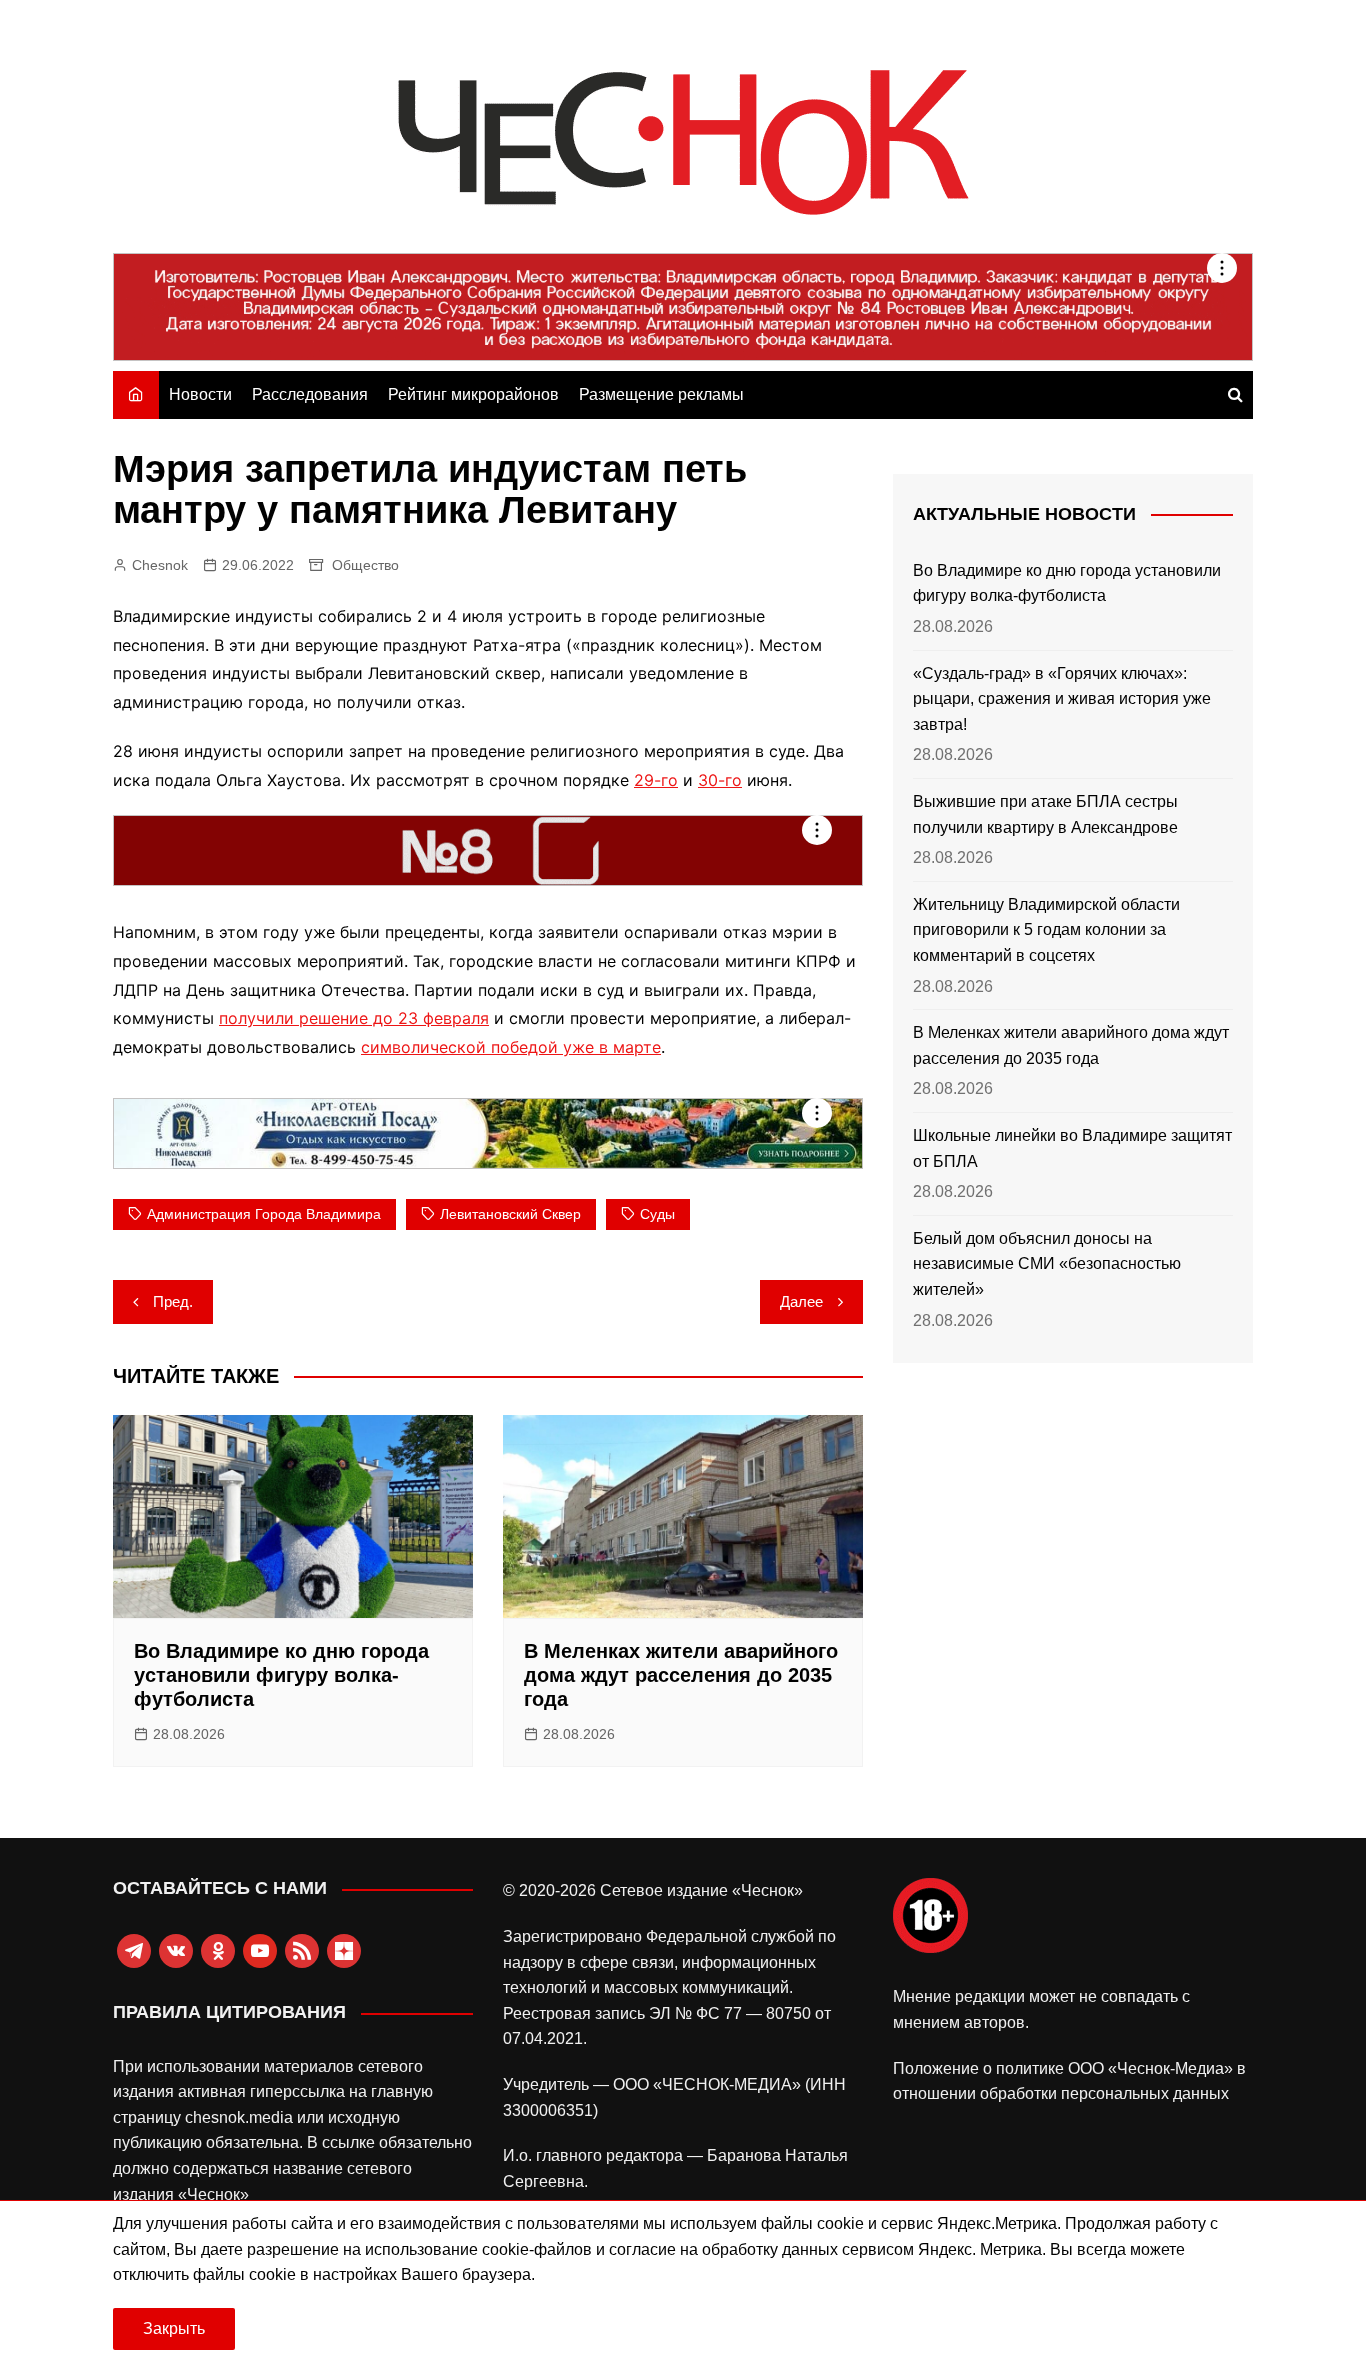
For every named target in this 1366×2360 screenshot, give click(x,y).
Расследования (310, 394)
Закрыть (174, 2328)
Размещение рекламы (661, 394)
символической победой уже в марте (511, 1047)
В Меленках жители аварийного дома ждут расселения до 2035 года (681, 1675)
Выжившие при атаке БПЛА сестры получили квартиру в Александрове (1045, 814)
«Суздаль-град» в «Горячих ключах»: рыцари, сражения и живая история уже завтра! (1062, 699)
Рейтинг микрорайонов (473, 394)
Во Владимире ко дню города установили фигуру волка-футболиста (281, 1675)
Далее (801, 1301)
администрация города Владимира (264, 1214)
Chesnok (160, 565)
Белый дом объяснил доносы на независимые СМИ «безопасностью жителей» (1047, 1264)
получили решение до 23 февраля (354, 1018)
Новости (200, 394)
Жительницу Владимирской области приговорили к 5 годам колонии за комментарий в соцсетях (1046, 930)
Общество (365, 565)
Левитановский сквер (510, 1214)
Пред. (173, 1301)
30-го (720, 780)
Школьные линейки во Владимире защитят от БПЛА (1072, 1148)
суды (657, 1214)
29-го (656, 780)
